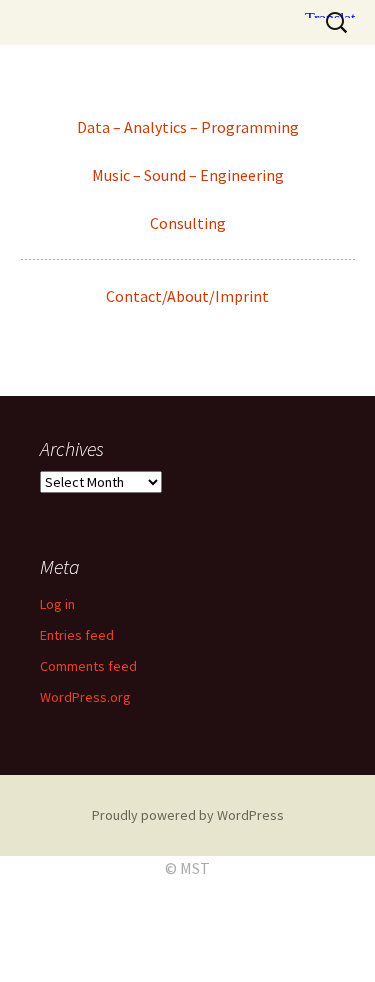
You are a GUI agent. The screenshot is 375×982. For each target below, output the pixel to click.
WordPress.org (85, 697)
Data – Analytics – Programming (188, 127)
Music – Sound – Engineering (188, 175)
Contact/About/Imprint (187, 296)
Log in (57, 604)
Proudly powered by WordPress (188, 815)
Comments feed (88, 666)
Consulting (188, 223)
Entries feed (77, 635)
